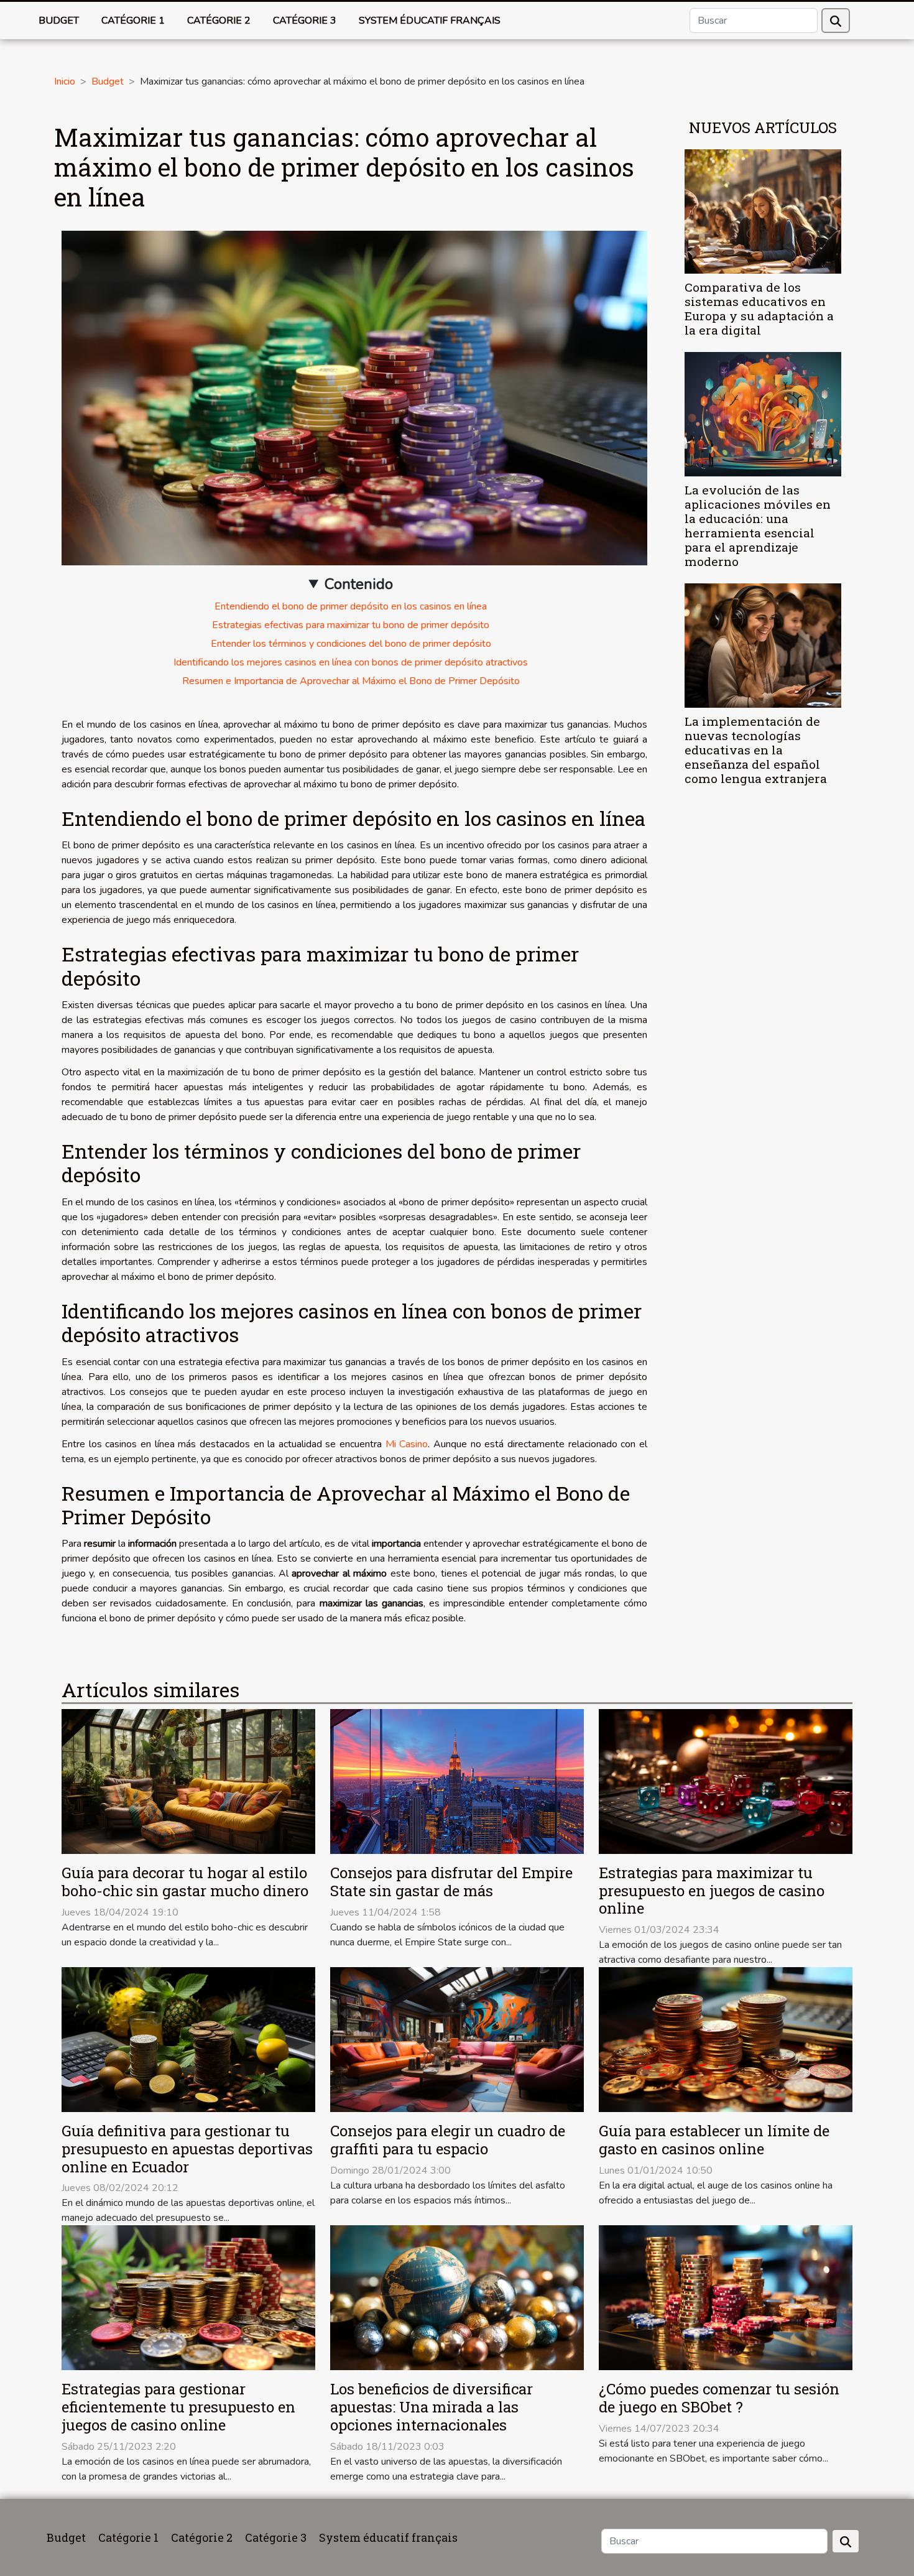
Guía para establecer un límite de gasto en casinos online (714, 2140)
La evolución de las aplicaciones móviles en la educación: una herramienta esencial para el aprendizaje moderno (758, 526)
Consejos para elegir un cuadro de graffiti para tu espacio (448, 2140)
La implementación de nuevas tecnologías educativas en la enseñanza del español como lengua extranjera (756, 750)
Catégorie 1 (133, 21)
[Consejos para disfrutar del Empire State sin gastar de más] (457, 1781)
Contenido (359, 584)
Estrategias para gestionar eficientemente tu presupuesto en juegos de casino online (178, 2407)
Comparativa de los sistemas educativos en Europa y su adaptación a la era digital (759, 308)
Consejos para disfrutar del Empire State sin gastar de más (451, 1882)
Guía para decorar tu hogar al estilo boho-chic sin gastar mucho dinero (185, 1882)
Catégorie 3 (305, 21)
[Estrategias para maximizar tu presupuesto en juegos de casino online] (726, 1781)
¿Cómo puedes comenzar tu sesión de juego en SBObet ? (719, 2398)
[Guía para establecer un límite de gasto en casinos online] (726, 2039)
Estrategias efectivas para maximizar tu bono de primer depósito (351, 625)
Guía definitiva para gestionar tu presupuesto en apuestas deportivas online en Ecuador (187, 2149)
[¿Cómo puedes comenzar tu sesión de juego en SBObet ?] (726, 2297)
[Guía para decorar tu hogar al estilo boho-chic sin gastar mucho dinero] (188, 1781)
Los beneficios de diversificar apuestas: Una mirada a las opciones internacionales (432, 2407)
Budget (59, 21)
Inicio (65, 81)
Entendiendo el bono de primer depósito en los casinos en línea (351, 606)
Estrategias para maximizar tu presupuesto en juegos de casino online (712, 1891)
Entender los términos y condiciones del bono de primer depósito (351, 644)
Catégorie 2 (219, 21)
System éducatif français (430, 21)
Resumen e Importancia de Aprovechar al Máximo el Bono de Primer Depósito (351, 681)
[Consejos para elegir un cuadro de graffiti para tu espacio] (457, 2039)
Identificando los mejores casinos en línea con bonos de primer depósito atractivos (351, 662)
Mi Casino (407, 1444)
